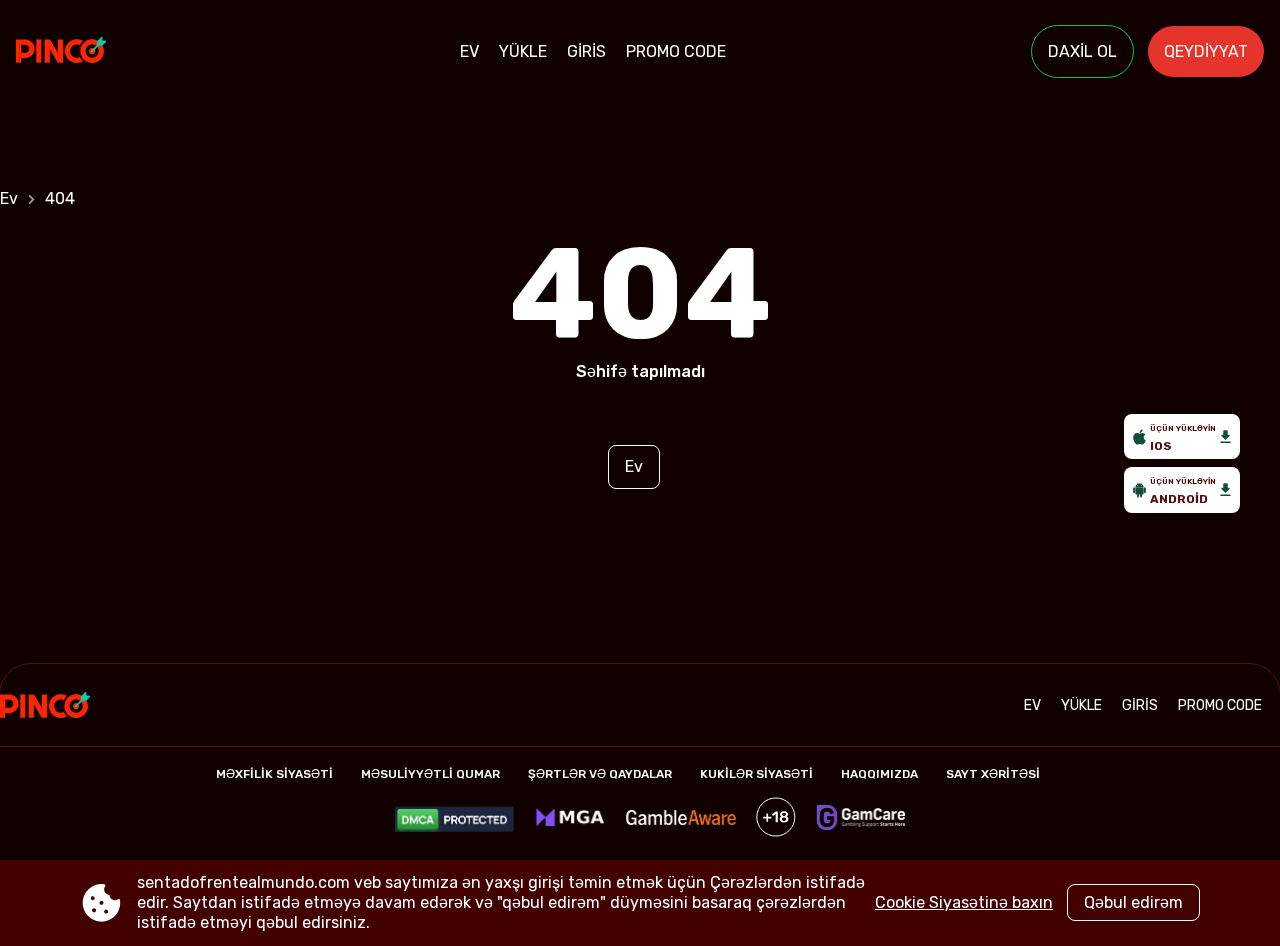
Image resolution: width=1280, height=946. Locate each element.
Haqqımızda (879, 774)
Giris (586, 51)
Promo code (676, 51)
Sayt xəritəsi (993, 774)
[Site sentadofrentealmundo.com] (85, 52)
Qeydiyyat (1206, 51)
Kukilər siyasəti (756, 774)
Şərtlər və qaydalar (600, 774)
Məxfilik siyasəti (274, 774)
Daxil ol (1082, 51)
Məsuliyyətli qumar (430, 774)
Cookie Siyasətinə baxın (964, 902)
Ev (469, 51)
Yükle (523, 51)
